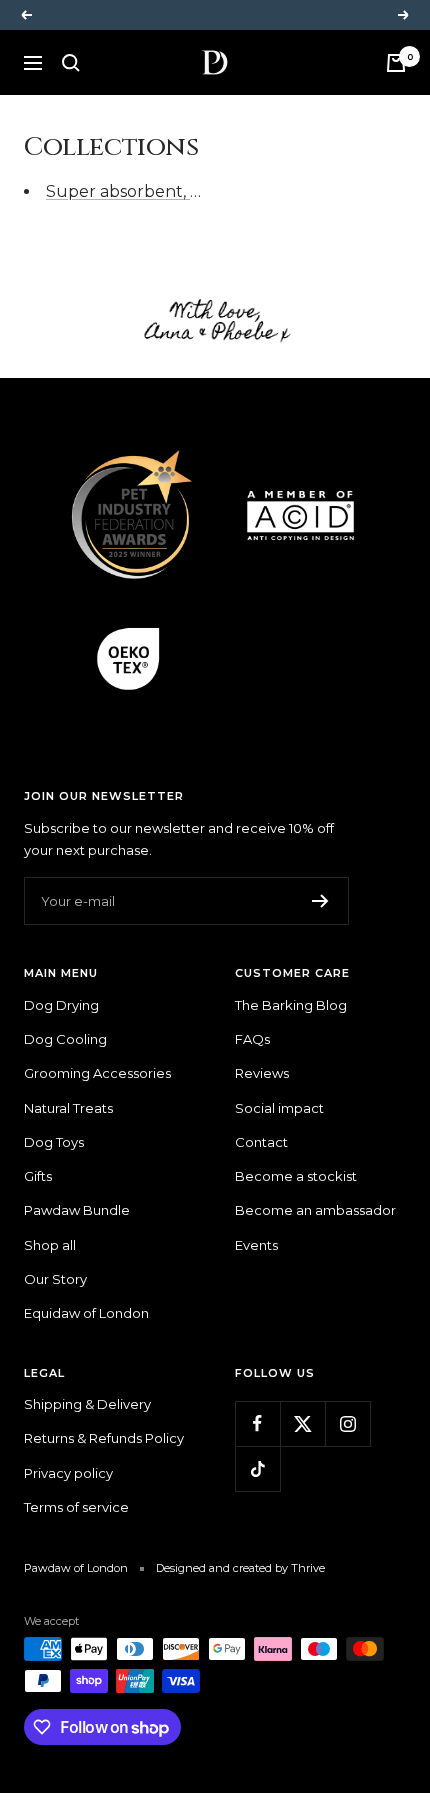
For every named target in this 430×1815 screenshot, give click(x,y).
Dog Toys (54, 1142)
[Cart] (396, 63)
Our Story (55, 1279)
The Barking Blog (291, 1005)
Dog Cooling (65, 1039)
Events (256, 1245)
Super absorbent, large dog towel (182, 191)
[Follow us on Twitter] (302, 1423)
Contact (261, 1142)
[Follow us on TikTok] (257, 1468)
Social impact (279, 1108)
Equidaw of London (86, 1313)
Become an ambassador (315, 1210)
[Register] (320, 901)
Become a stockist (296, 1176)
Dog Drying (61, 1005)
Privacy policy (68, 1473)
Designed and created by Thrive (240, 1568)
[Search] (71, 63)
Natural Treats (68, 1108)
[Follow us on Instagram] (347, 1423)
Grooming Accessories (97, 1073)
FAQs (252, 1039)
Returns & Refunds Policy (104, 1438)
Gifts (38, 1176)
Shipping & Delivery (87, 1404)
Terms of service (76, 1507)
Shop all (50, 1245)
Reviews (262, 1073)
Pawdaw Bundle (77, 1210)
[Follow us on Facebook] (257, 1423)
